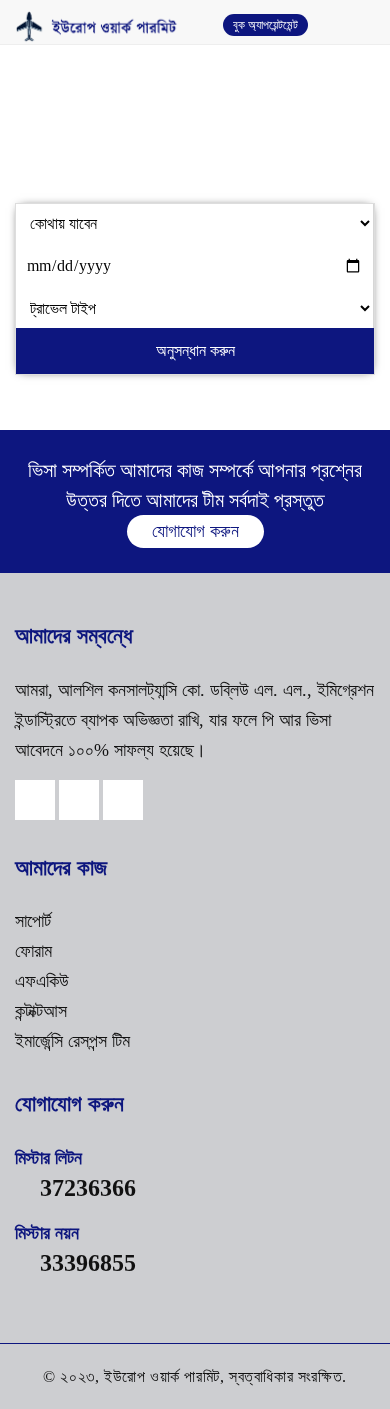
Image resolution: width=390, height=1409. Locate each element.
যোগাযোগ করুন (195, 531)
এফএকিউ (42, 981)
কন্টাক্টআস (41, 1011)
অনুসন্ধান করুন (195, 350)
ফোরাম (33, 951)
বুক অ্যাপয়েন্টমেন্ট (265, 25)
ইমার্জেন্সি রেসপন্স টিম (72, 1041)
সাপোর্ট (33, 921)
